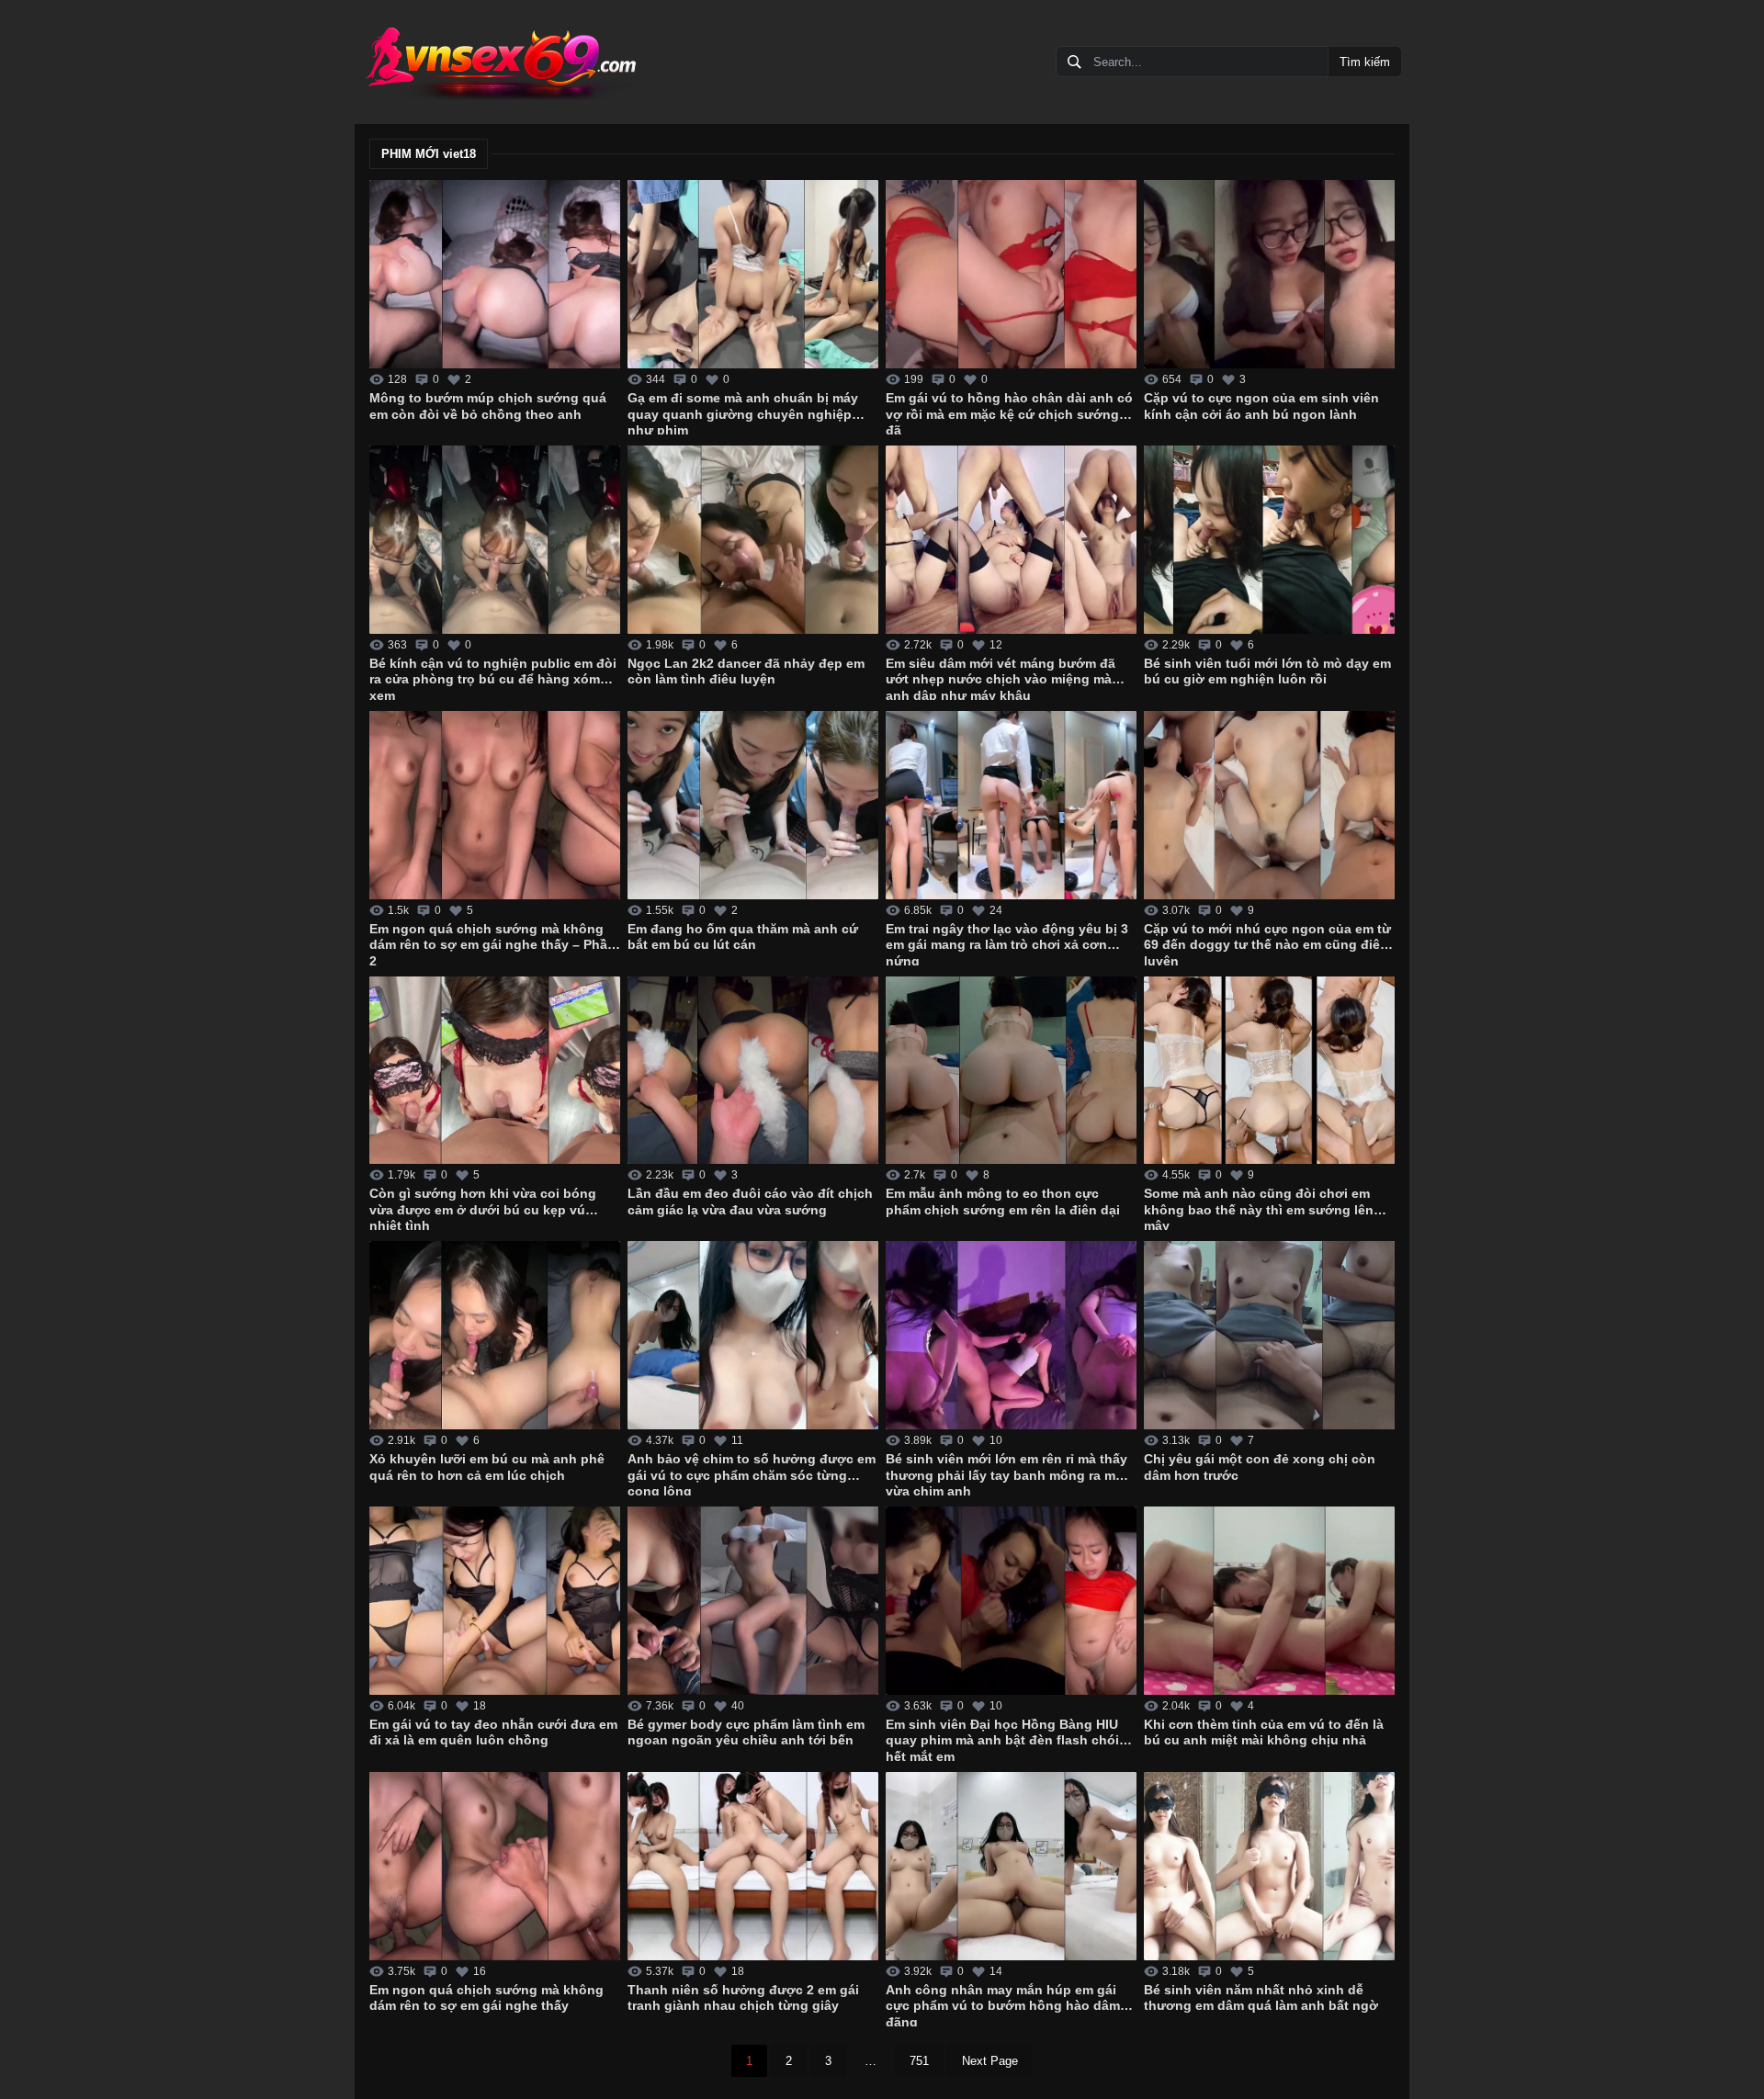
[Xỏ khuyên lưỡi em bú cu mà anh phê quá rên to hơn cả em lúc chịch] (495, 1335)
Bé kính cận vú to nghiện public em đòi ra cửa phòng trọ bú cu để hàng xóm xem (493, 678)
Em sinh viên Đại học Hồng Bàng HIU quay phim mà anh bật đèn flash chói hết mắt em (1002, 1739)
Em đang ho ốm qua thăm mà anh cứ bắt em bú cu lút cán (743, 937)
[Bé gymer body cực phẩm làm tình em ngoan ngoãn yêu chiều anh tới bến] (753, 1601)
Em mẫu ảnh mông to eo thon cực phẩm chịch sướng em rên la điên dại (1003, 1202)
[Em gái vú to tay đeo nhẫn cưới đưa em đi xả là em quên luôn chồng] (495, 1601)
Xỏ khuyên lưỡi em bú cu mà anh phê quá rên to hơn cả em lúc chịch (487, 1467)
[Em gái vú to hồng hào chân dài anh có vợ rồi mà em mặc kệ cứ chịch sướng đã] (1011, 274)
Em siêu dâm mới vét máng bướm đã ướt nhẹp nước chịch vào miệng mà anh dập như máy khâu (1001, 678)
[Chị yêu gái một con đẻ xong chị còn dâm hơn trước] (1269, 1335)
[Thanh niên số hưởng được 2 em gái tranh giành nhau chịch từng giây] (753, 1866)
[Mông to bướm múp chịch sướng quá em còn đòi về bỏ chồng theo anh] (495, 274)
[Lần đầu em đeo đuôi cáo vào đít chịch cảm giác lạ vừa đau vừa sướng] (753, 1071)
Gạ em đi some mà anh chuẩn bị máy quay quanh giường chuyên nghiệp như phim (743, 412)
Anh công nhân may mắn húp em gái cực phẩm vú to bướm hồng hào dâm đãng (1003, 2004)
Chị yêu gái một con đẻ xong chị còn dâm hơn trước (1260, 1467)
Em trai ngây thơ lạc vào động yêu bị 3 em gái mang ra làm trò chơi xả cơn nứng (1007, 943)
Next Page (990, 2061)
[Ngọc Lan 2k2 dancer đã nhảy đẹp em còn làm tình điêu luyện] (753, 540)
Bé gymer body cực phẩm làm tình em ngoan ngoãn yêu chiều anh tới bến (746, 1732)
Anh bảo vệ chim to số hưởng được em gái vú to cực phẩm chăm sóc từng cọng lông (752, 1473)
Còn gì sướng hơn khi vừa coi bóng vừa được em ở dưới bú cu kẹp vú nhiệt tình (483, 1208)
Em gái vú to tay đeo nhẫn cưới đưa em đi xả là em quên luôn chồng (493, 1732)
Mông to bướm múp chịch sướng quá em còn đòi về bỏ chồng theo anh (488, 406)
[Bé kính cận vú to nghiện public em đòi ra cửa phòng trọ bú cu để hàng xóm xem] (495, 540)
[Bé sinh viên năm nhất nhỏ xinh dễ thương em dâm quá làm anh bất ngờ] (1269, 1866)
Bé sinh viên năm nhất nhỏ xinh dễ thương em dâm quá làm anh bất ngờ (1261, 1998)
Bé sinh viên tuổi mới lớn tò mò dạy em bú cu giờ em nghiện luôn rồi (1267, 671)
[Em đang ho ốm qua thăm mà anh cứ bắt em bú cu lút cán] (753, 805)
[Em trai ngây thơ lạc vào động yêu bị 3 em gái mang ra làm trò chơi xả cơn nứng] (1011, 805)
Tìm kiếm (1365, 62)
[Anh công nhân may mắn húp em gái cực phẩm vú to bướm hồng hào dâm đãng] (1011, 1866)
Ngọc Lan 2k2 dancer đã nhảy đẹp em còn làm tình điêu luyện (746, 671)
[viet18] (500, 62)
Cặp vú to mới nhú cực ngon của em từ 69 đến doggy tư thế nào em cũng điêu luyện (1267, 943)
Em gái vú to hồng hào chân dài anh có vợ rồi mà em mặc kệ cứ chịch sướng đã (1009, 412)
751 (919, 2061)
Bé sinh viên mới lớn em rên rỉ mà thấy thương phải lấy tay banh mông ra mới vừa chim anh (1007, 1473)
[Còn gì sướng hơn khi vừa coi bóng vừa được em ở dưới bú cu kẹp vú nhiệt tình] (495, 1071)
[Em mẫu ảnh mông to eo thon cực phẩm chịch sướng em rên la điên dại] (1011, 1071)
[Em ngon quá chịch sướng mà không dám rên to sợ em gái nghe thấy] (495, 1866)
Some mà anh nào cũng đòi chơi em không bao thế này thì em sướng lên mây (1259, 1208)
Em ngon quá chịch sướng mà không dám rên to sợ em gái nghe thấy (486, 1998)
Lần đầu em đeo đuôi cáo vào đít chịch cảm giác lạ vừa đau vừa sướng (750, 1202)
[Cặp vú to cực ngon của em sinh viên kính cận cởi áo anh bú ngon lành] (1269, 274)
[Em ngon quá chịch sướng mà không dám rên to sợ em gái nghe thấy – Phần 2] (495, 805)
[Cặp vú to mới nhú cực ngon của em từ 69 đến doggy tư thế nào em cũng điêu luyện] (1269, 805)
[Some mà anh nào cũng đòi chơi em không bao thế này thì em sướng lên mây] (1269, 1071)
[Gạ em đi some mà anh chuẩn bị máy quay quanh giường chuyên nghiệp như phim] (753, 274)
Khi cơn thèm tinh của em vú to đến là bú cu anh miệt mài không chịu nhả (1264, 1732)
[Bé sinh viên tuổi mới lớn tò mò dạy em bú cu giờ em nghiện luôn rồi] (1269, 540)
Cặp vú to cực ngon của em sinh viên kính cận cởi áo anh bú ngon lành (1261, 406)
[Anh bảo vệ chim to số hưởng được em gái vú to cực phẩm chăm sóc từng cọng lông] (753, 1335)
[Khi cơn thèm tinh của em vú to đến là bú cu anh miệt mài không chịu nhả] (1269, 1601)
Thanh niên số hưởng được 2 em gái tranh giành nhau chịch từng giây (743, 1998)
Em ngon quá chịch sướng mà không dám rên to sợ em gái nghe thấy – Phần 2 (492, 943)
